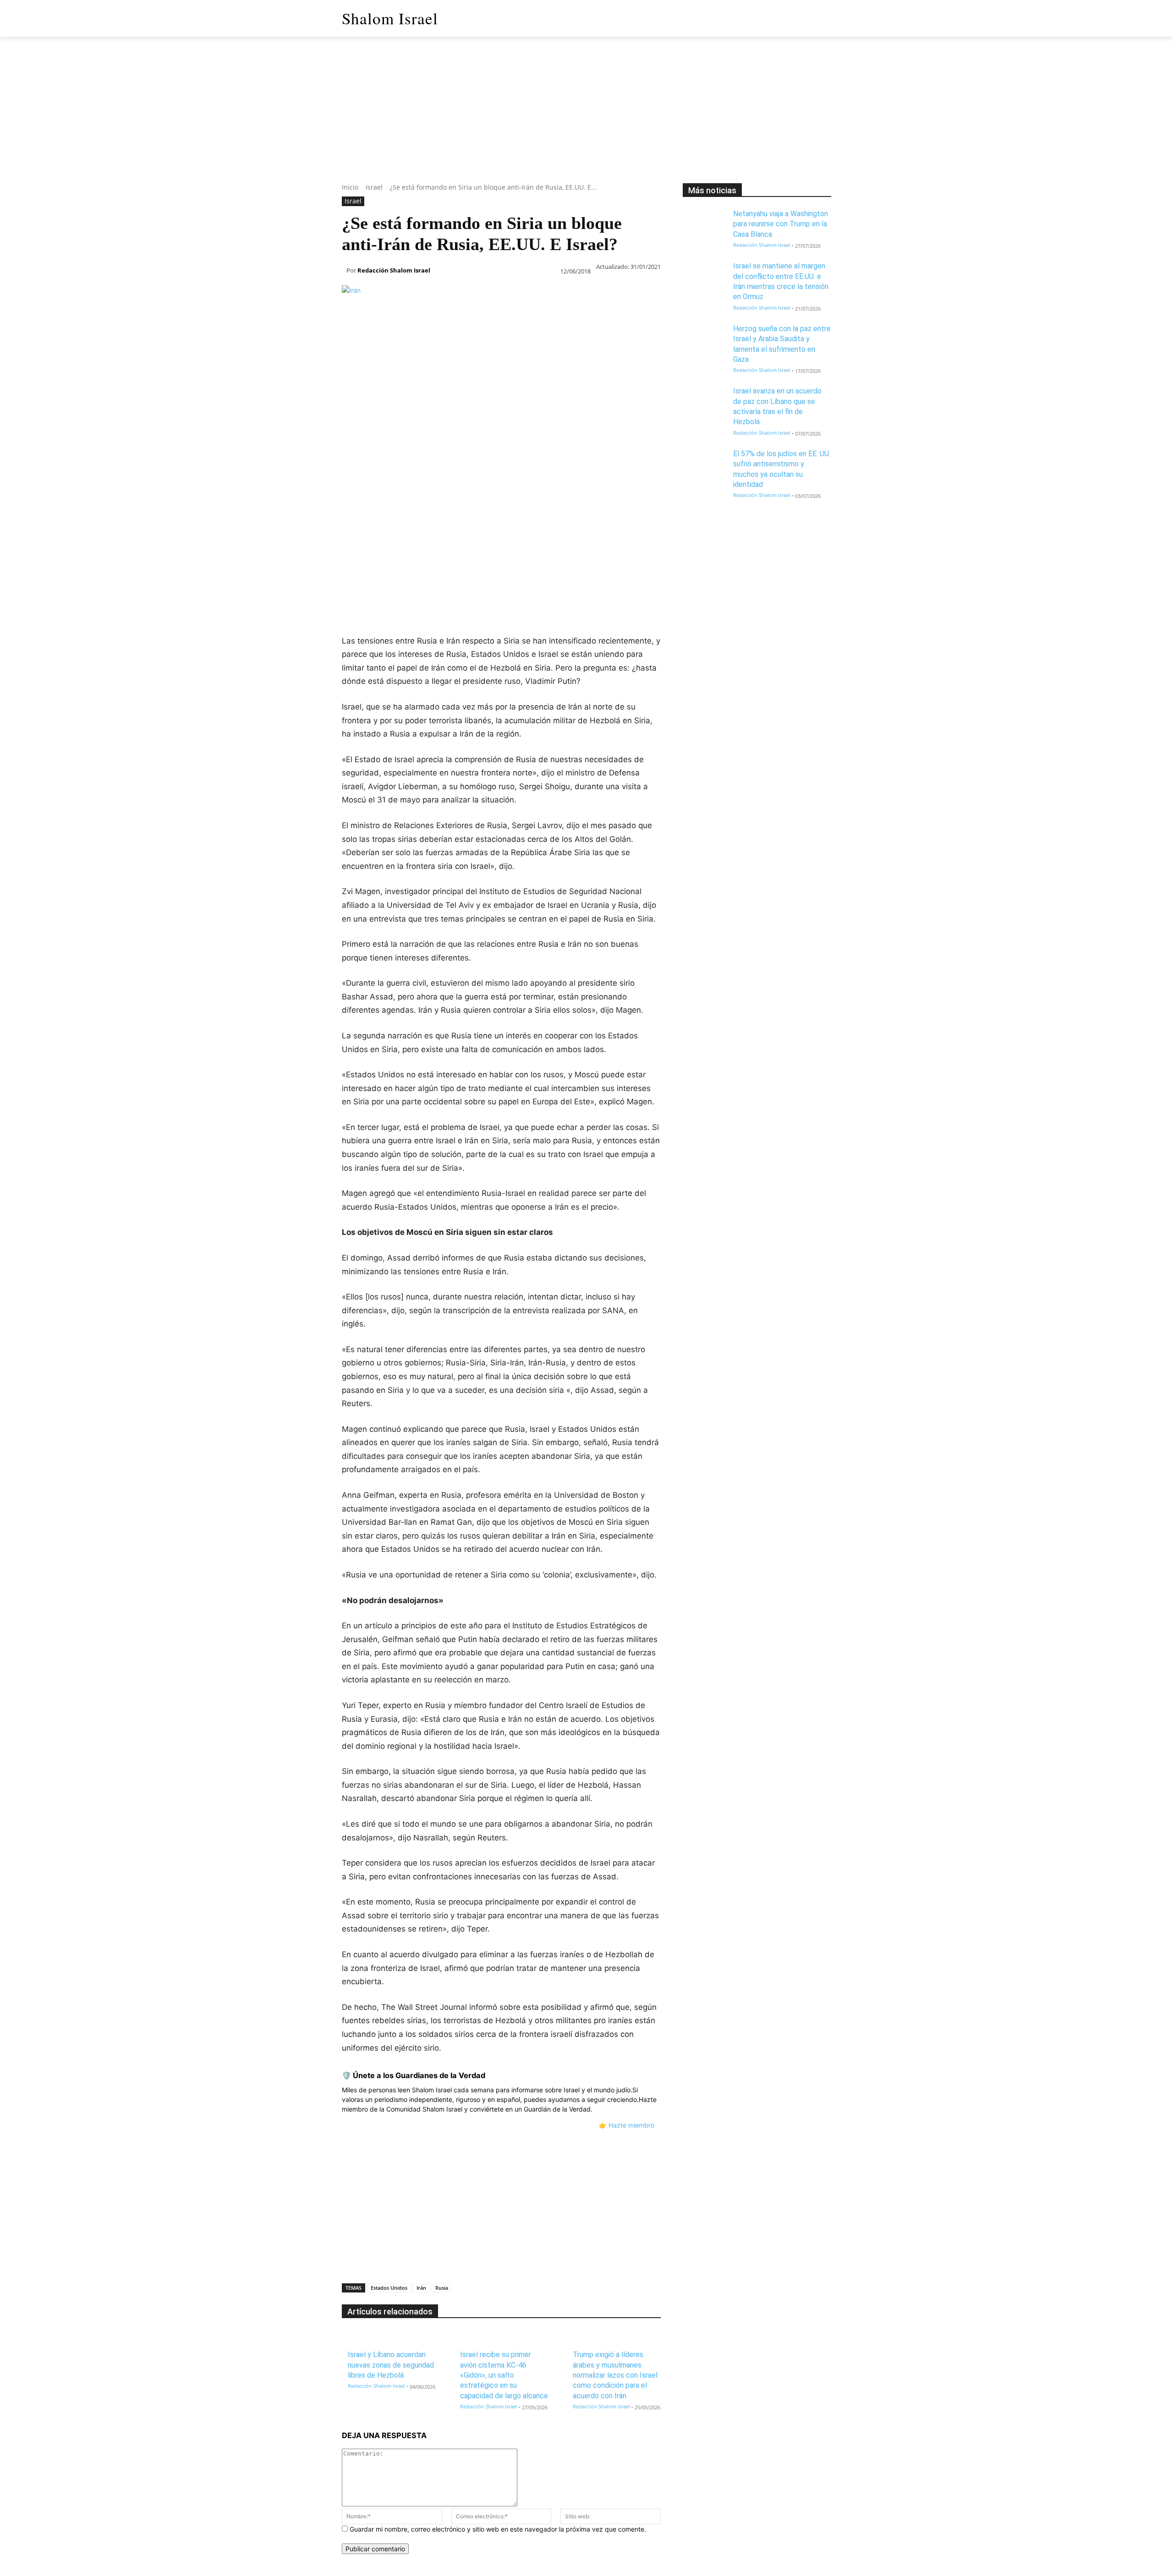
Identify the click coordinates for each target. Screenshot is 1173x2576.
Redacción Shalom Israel (394, 270)
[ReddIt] (456, 483)
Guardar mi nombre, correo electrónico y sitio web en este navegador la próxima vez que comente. (498, 2529)
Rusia (442, 2288)
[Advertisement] (586, 119)
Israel (374, 187)
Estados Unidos (389, 2288)
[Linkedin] (435, 483)
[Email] (477, 483)
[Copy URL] (520, 483)
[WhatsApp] (414, 483)
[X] (372, 483)
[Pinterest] (393, 483)
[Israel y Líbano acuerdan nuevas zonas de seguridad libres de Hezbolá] (356, 2340)
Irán (421, 2288)
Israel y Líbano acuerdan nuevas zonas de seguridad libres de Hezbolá (391, 2365)
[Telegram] (499, 483)
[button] (820, 18)
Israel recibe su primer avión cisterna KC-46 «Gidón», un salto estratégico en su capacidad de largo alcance (504, 2375)
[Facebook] (351, 483)
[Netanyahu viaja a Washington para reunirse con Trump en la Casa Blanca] (705, 224)
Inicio (350, 187)
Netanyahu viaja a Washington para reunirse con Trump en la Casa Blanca (781, 224)
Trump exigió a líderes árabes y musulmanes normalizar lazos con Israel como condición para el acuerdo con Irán (615, 2375)
